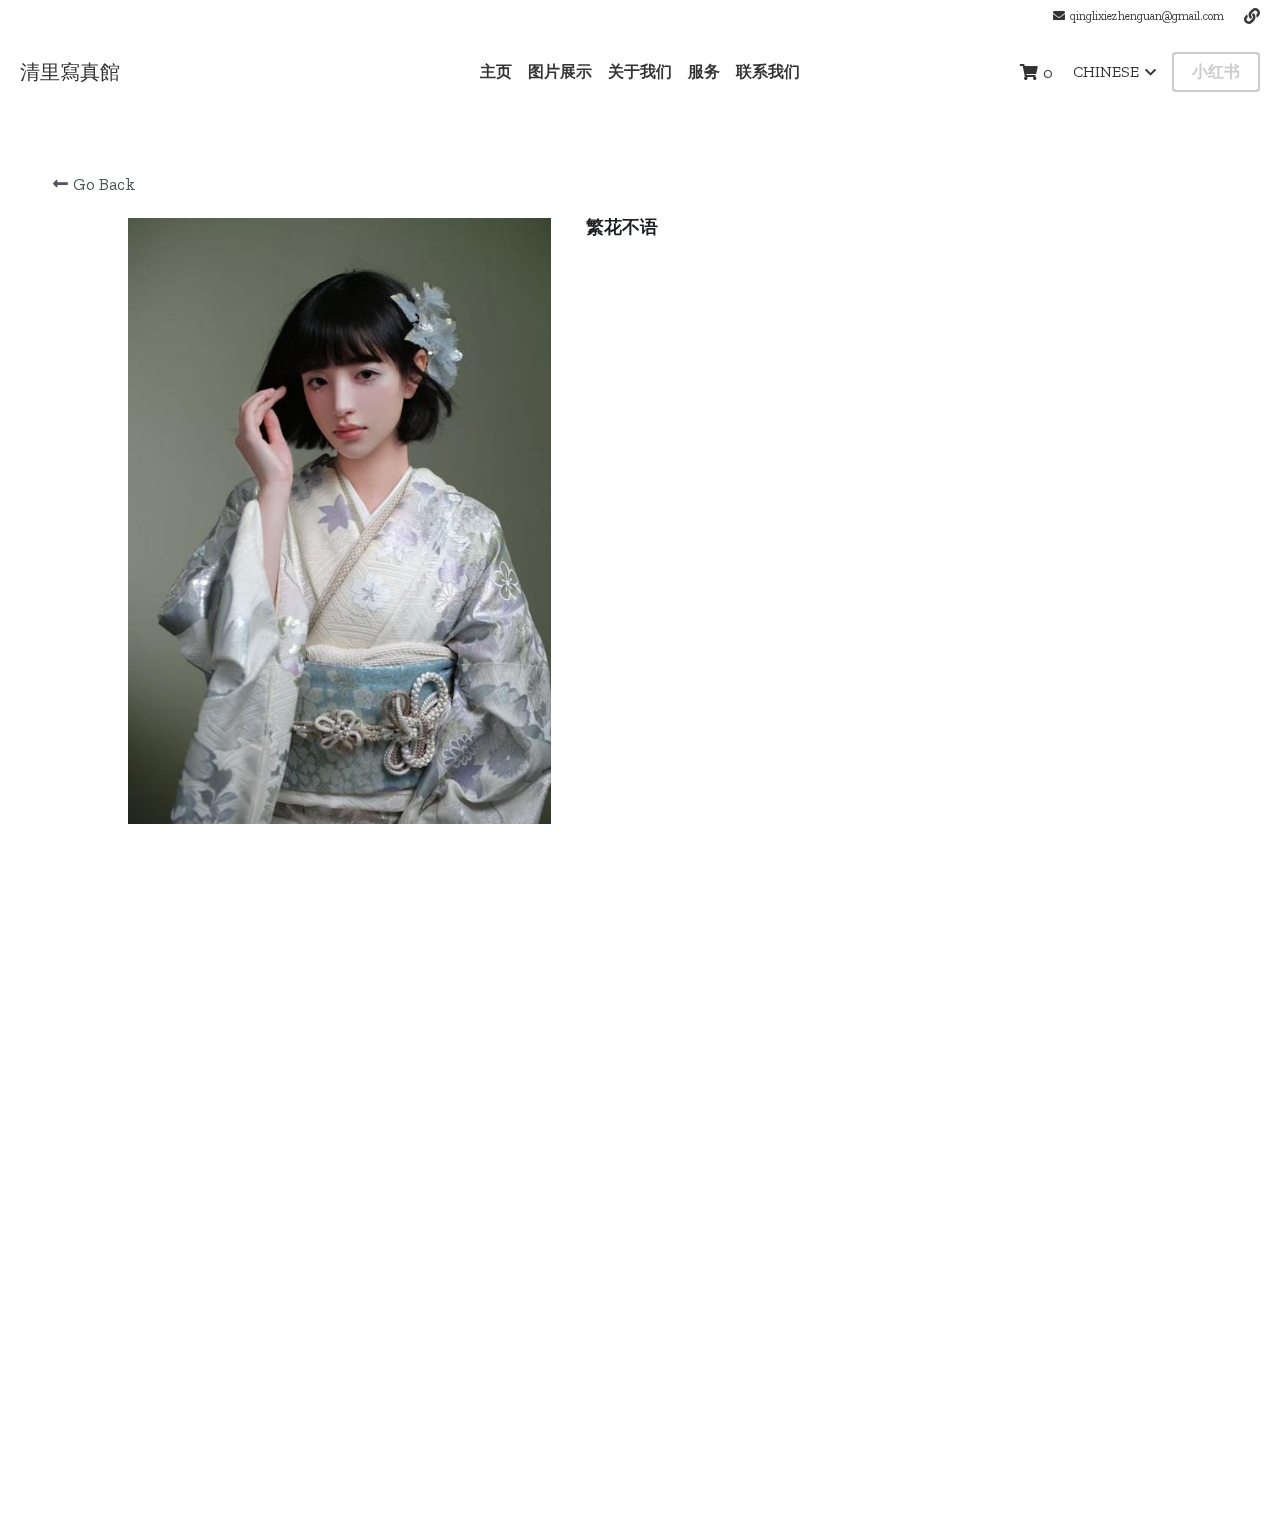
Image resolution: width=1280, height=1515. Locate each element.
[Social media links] (1252, 16)
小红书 (1216, 71)
